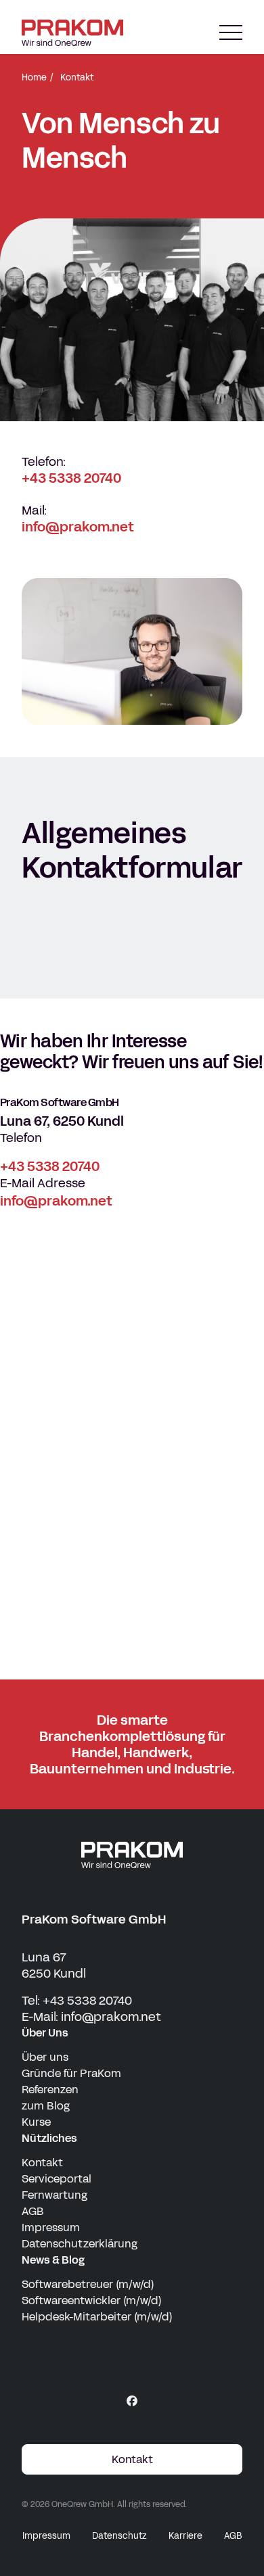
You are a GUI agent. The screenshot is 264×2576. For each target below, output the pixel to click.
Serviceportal (57, 2179)
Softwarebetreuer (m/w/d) (88, 2284)
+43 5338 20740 (71, 478)
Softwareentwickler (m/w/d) (92, 2300)
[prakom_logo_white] (132, 1855)
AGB (33, 2211)
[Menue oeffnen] (231, 33)
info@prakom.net (78, 527)
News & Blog (53, 2260)
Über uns (45, 2057)
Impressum (51, 2227)
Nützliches (49, 2138)
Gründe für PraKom (71, 2073)
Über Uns (45, 2033)
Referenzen (50, 2090)
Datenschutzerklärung (80, 2244)
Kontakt (42, 2163)
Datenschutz (119, 2536)
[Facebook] (132, 2401)
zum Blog (46, 2106)
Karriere (185, 2536)
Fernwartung (54, 2195)
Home (34, 78)
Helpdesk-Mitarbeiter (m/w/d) (97, 2317)
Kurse (36, 2122)
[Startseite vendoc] (72, 33)
